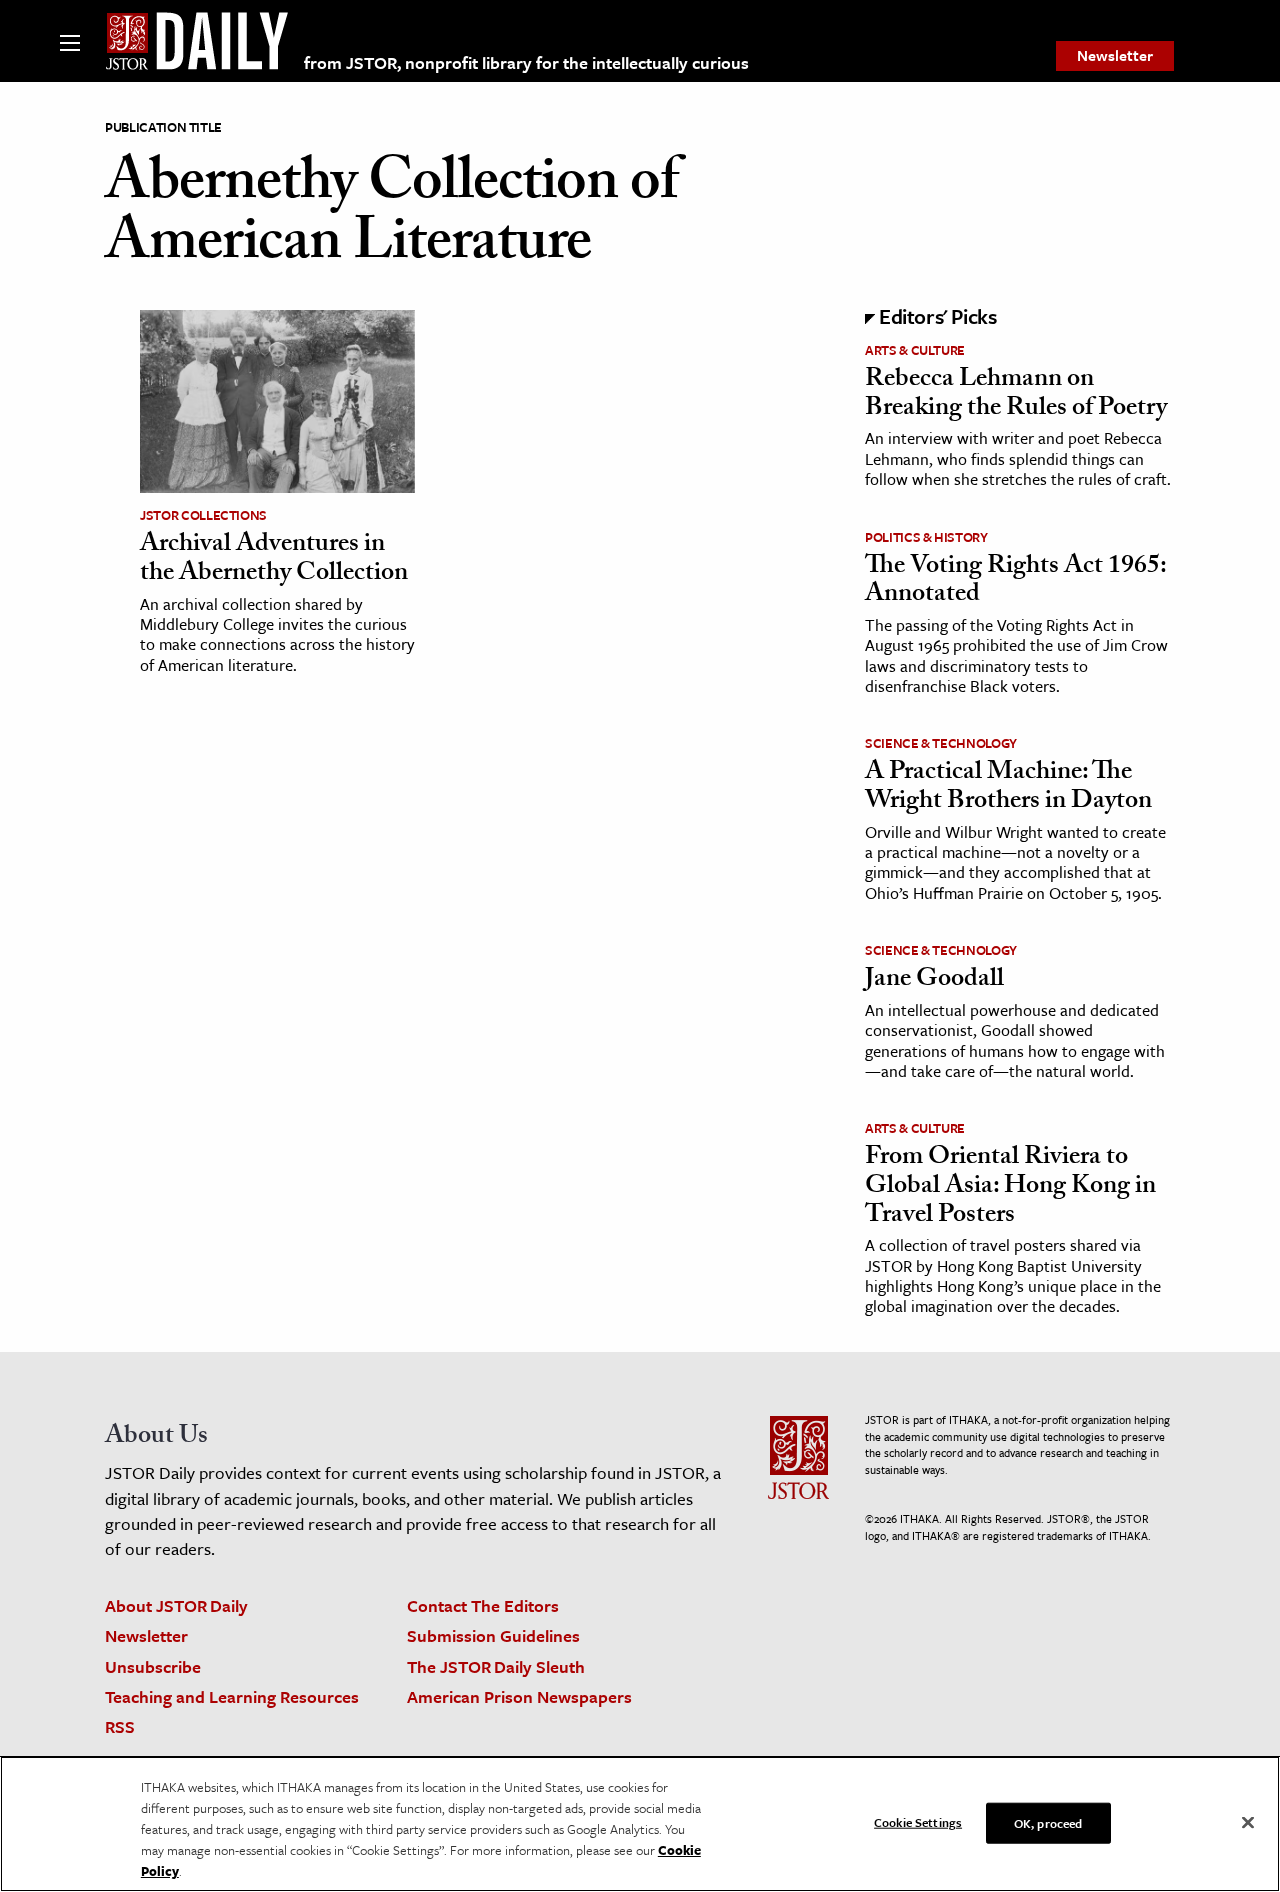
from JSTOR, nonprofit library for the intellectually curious (526, 62)
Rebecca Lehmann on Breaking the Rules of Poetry (1016, 395)
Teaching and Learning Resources (232, 1696)
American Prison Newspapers (519, 1696)
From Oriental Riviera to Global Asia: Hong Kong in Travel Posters (1010, 1187)
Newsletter (1115, 55)
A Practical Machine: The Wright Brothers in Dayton (1008, 788)
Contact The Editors (483, 1605)
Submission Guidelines (493, 1635)
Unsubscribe (153, 1666)
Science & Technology (941, 743)
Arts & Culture (915, 350)
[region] (640, 1824)
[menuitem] (1115, 56)
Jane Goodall (934, 981)
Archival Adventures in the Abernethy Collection (274, 560)
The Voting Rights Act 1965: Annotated (1015, 582)
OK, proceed (1048, 1822)
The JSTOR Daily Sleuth (496, 1666)
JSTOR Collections (203, 515)
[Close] (1248, 1822)
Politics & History (926, 537)
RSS (120, 1726)
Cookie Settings (918, 1821)
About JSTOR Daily (176, 1605)
